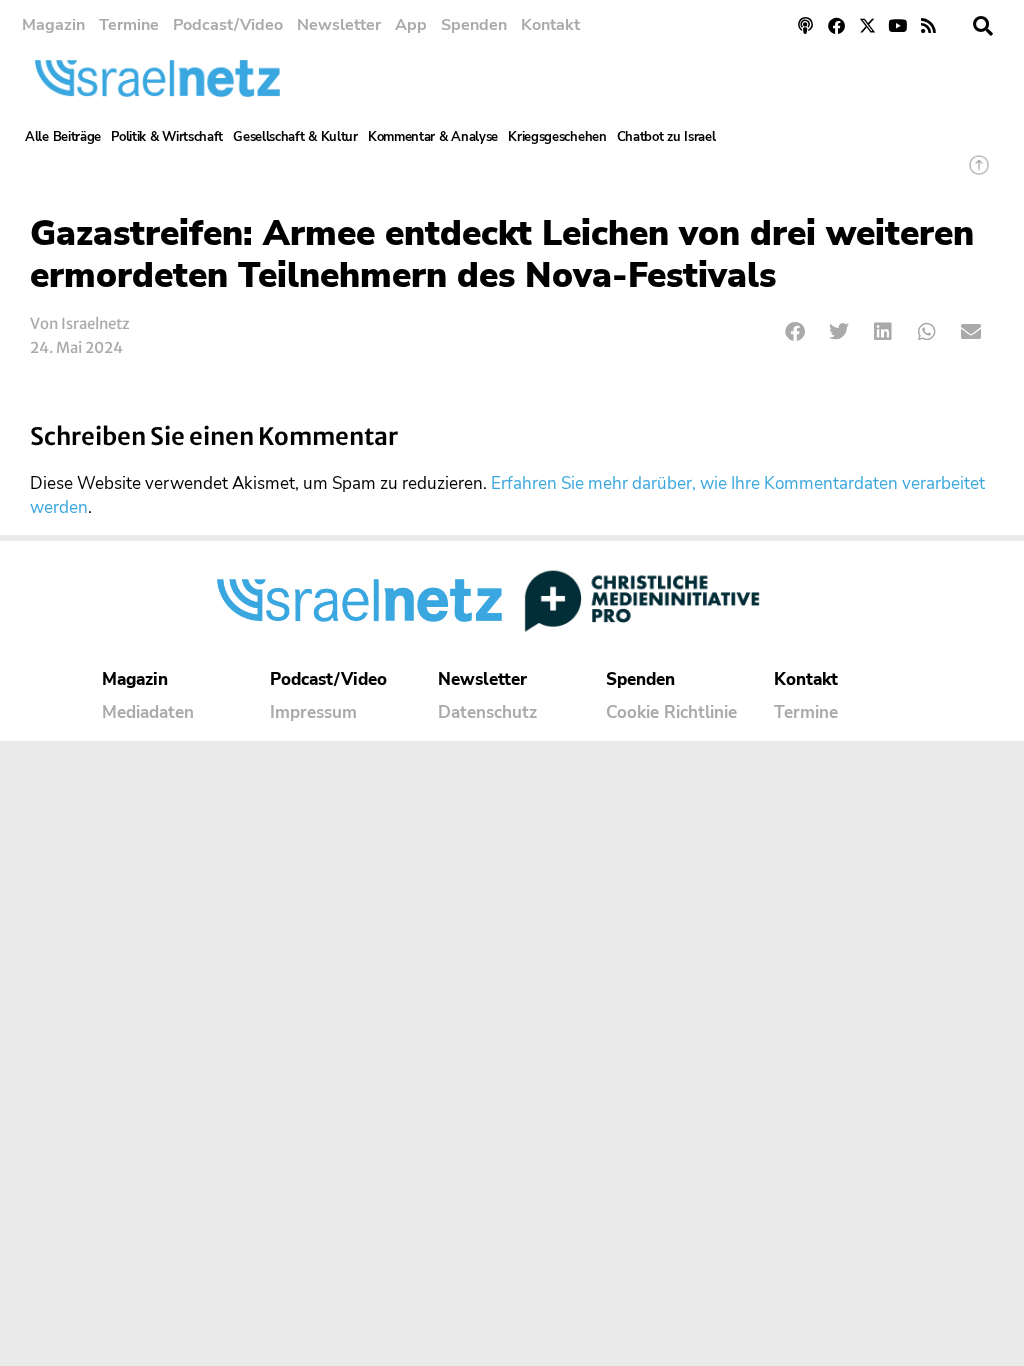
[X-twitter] (867, 25)
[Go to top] (979, 174)
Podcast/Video (228, 25)
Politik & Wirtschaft (167, 137)
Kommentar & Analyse (433, 137)
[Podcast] (806, 25)
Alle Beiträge (63, 137)
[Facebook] (836, 25)
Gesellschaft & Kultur (295, 137)
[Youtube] (897, 25)
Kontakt (550, 25)
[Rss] (928, 25)
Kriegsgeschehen (557, 137)
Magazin (53, 25)
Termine (129, 25)
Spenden (474, 25)
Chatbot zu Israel (666, 137)
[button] (983, 26)
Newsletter (339, 25)
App (411, 25)
